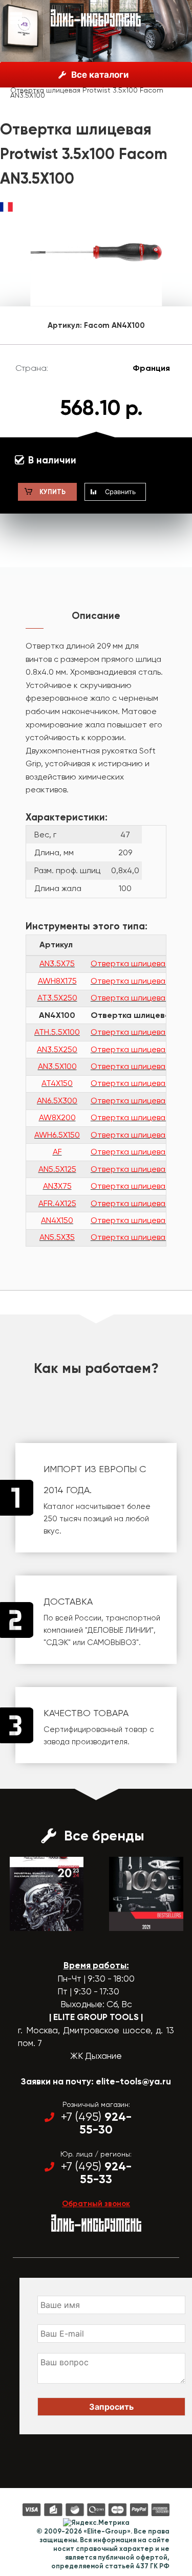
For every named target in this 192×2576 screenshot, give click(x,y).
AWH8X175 (57, 981)
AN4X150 (57, 1220)
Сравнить (120, 492)
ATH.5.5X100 (57, 1032)
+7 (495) (96, 2123)
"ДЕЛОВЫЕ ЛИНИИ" (119, 1630)
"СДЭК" (57, 1642)
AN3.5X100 (57, 1066)
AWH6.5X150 (57, 1135)
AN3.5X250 (57, 1049)
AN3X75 (57, 1186)
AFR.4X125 (57, 1203)
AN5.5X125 (57, 1169)
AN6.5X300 (57, 1101)
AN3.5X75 (57, 963)
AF (57, 1152)
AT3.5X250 (57, 998)
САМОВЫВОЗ (112, 1642)
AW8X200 (57, 1117)
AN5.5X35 (57, 1237)
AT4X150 (57, 1083)
